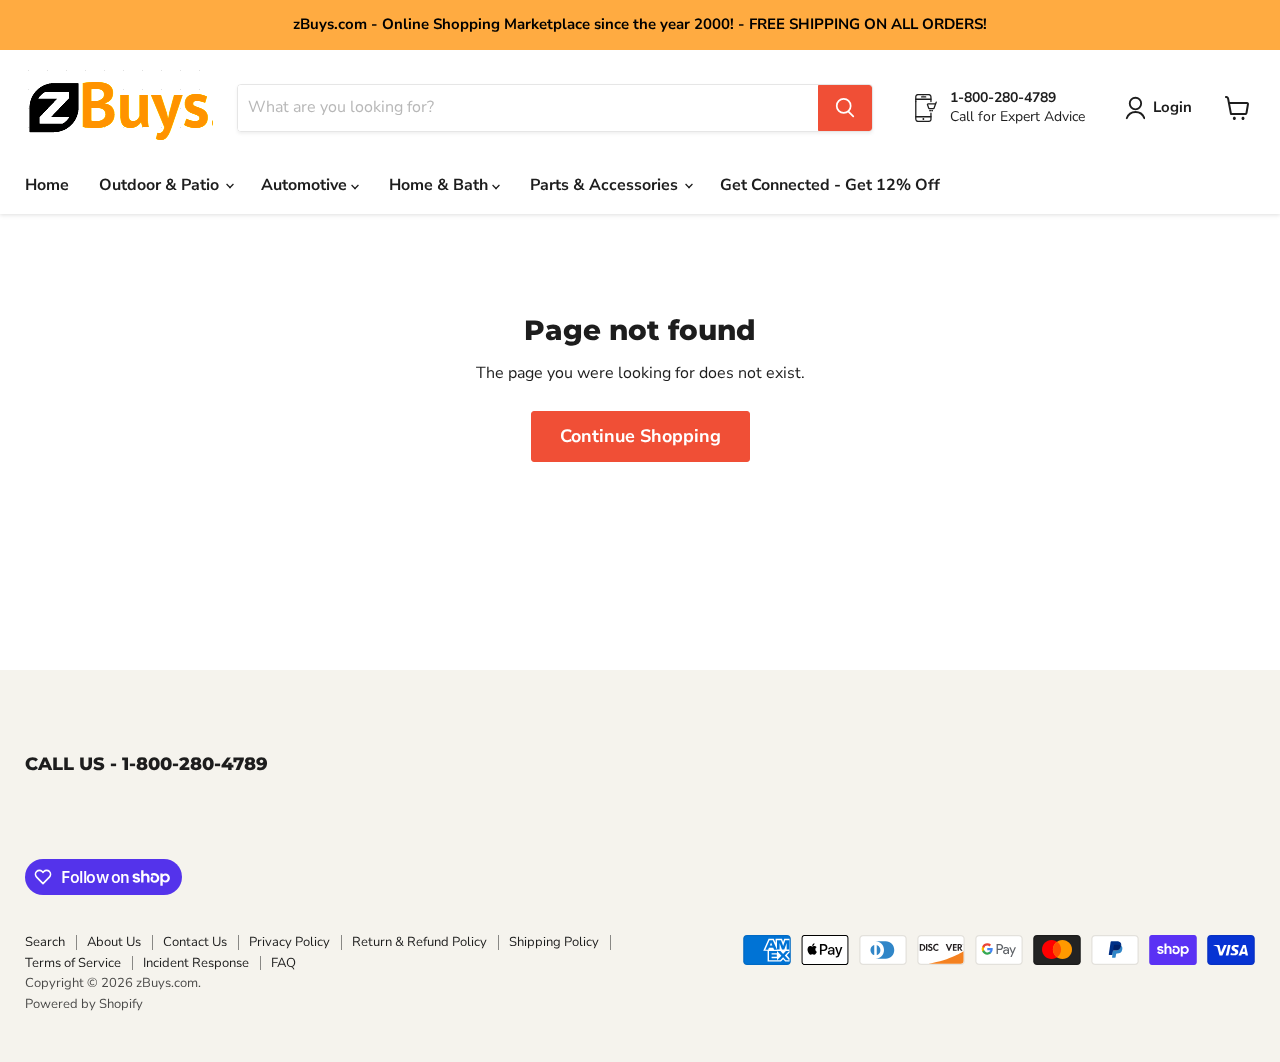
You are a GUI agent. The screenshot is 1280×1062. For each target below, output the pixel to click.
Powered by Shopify (84, 1004)
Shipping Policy (554, 942)
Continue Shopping (640, 436)
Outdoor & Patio (161, 185)
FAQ (283, 963)
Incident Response (196, 963)
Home (47, 185)
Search (45, 942)
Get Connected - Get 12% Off (830, 185)
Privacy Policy (289, 942)
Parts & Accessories (606, 185)
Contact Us (195, 942)
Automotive (306, 185)
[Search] (845, 108)
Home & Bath (440, 185)
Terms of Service (73, 963)
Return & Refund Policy (419, 942)
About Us (114, 942)
